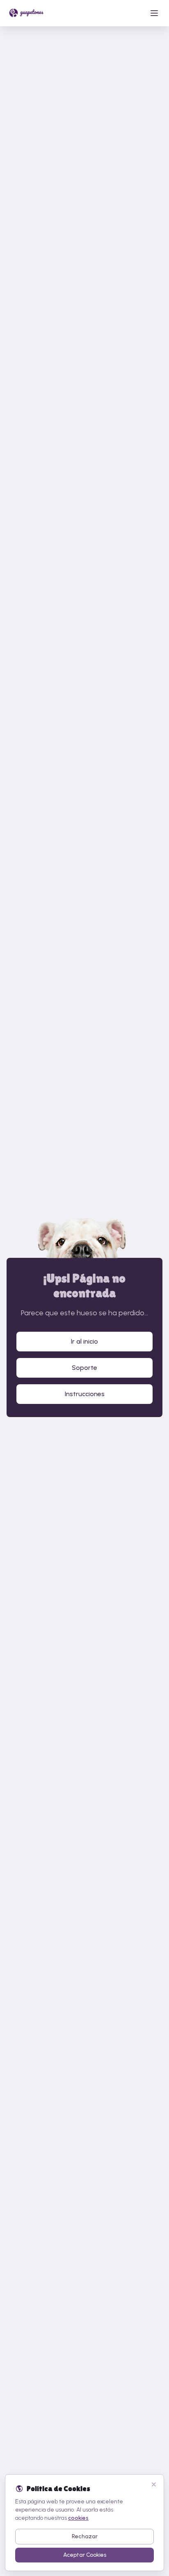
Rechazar (85, 2536)
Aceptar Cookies (85, 2555)
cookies (78, 2518)
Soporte (84, 1368)
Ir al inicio (84, 1341)
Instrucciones (85, 1394)
